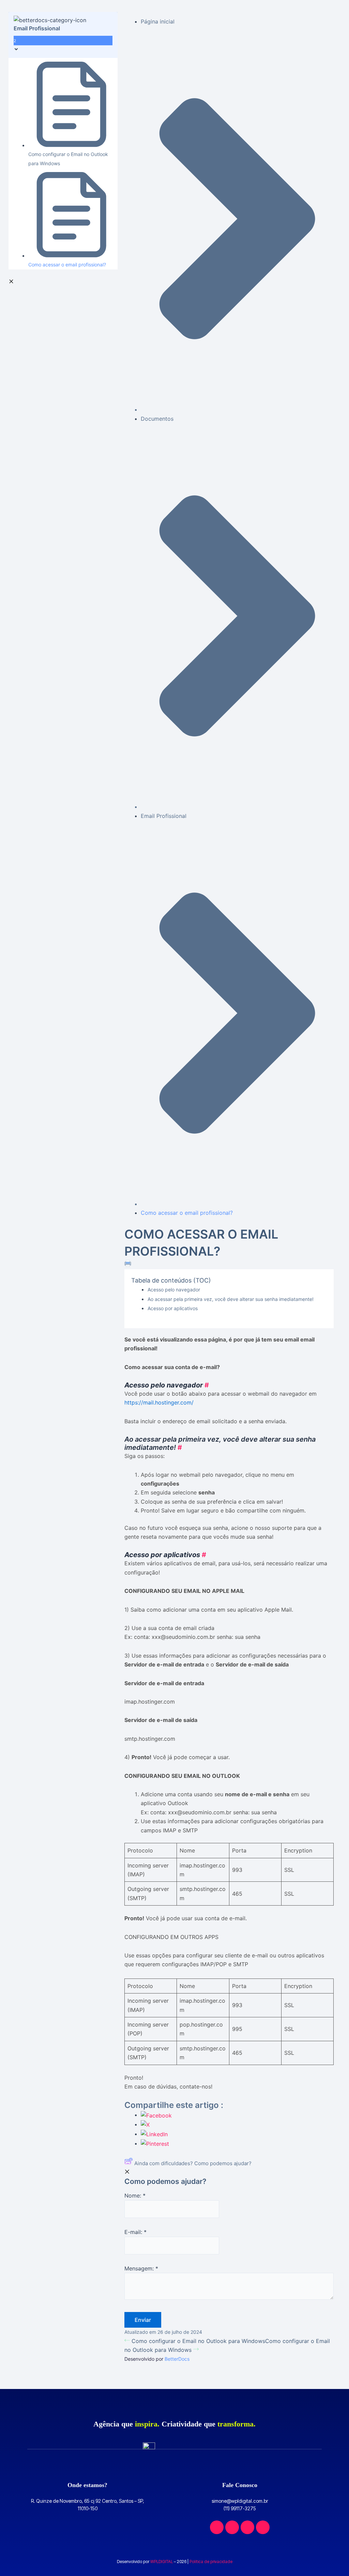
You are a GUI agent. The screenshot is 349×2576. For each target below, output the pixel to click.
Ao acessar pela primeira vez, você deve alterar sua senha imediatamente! (231, 1299)
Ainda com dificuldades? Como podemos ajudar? (193, 2163)
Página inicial (158, 21)
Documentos (157, 419)
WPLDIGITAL (162, 2562)
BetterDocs (177, 2359)
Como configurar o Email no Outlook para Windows (198, 2341)
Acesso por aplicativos (173, 1308)
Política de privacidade (211, 2562)
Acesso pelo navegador (174, 1290)
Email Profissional (164, 816)
